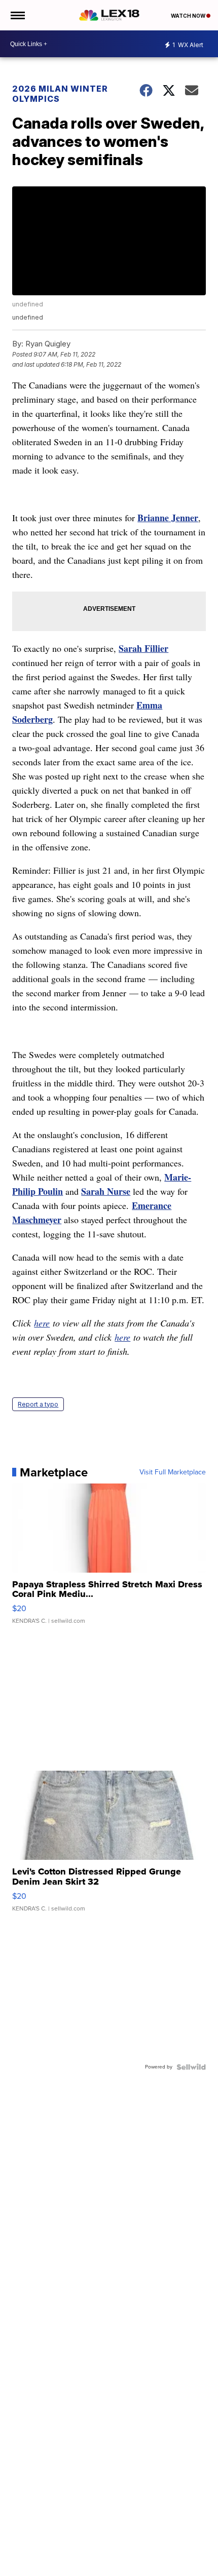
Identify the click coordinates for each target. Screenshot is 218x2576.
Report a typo (38, 1404)
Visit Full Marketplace (173, 1472)
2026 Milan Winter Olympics (60, 94)
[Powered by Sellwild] (191, 2067)
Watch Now (189, 16)
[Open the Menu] (17, 15)
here (42, 1323)
